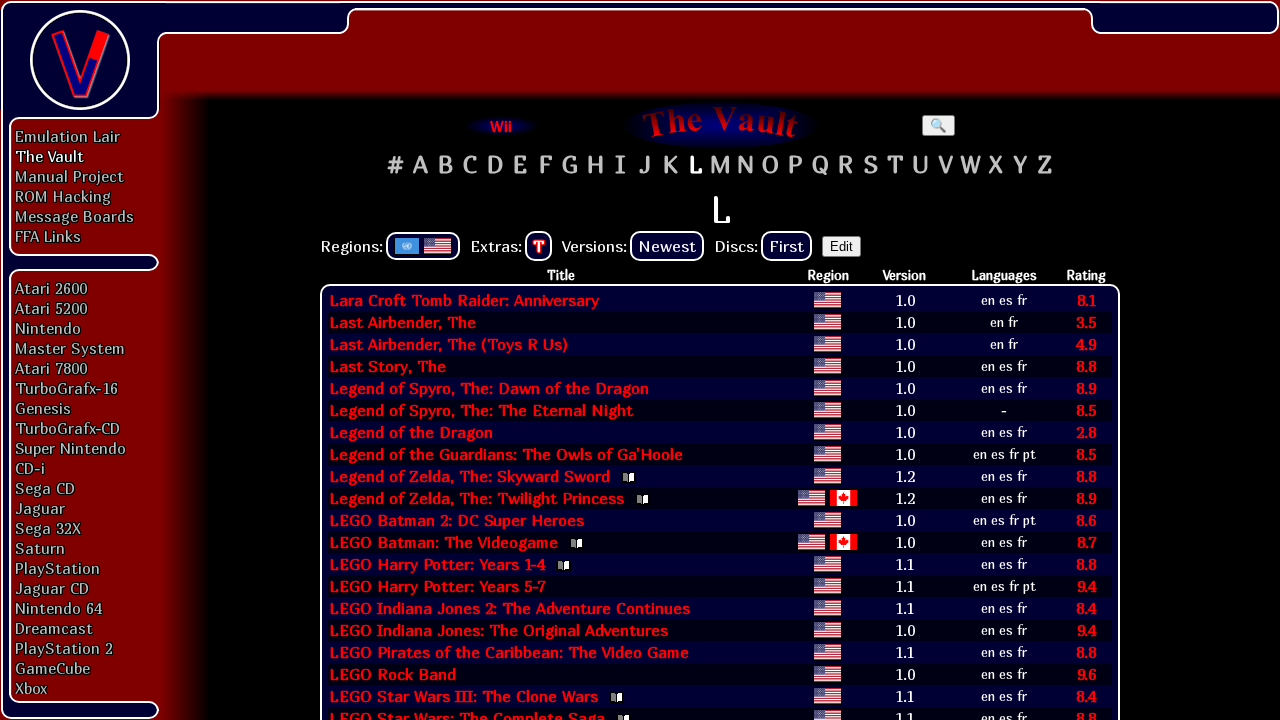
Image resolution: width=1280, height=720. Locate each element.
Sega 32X (48, 528)
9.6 (1086, 674)
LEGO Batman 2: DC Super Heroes (456, 520)
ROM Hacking (63, 196)
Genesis (43, 408)
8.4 (1086, 608)
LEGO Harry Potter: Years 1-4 (437, 564)
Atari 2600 (51, 288)
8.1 (1086, 300)
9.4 (1086, 586)
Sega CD (45, 488)
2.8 (1086, 432)
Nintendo (48, 328)
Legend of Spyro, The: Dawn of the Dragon (489, 388)
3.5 (1086, 322)
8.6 (1086, 520)
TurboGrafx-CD (67, 428)
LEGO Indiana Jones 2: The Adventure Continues (509, 608)
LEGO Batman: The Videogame (443, 542)
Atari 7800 (51, 368)
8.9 (1086, 388)
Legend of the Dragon (411, 432)
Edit (841, 246)
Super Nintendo (70, 448)
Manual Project (69, 176)
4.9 (1086, 344)
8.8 (1086, 366)
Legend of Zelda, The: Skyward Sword (469, 476)
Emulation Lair (67, 136)
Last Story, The (387, 366)
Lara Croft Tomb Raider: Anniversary (464, 300)
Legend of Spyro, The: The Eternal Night (481, 410)
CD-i (30, 468)
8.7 (1086, 542)
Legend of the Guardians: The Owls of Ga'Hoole (506, 454)
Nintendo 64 (58, 608)
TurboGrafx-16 (66, 388)
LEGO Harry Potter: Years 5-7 (437, 586)
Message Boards (74, 216)
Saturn (40, 548)
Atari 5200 (51, 308)
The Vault (49, 156)
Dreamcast (54, 628)
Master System (70, 348)
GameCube (52, 668)
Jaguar (40, 508)
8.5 (1086, 410)
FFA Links (48, 236)
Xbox (31, 688)
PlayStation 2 (64, 648)
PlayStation (57, 568)
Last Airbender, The (402, 322)
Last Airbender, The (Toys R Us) (448, 344)
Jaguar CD (52, 588)
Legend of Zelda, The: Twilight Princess (476, 498)
